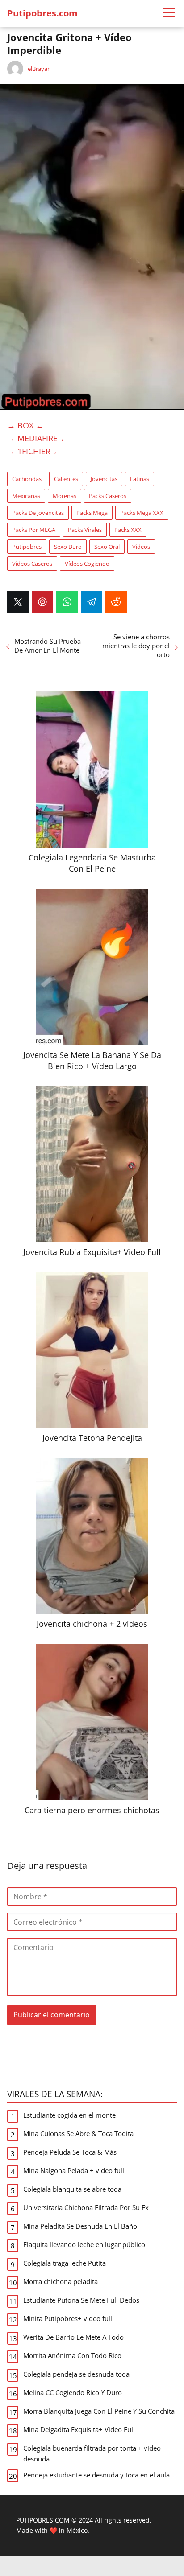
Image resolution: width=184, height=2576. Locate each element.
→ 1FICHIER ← (34, 451)
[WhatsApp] (67, 602)
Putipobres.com (42, 13)
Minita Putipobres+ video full (68, 2318)
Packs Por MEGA (34, 530)
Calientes (66, 479)
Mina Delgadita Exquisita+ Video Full (79, 2429)
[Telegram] (92, 602)
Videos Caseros (32, 564)
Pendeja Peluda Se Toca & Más (70, 2152)
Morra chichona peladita (61, 2281)
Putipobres (27, 547)
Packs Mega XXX (142, 513)
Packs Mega (92, 513)
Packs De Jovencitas (38, 513)
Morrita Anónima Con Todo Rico (72, 2355)
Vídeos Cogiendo (87, 564)
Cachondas (27, 479)
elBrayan (39, 69)
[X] (18, 602)
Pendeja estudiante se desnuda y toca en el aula (96, 2475)
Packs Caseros (108, 496)
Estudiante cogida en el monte (69, 2115)
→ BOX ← (25, 425)
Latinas (140, 479)
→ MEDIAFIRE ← (38, 438)
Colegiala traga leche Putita (65, 2263)
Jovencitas (104, 479)
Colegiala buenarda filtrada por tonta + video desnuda (92, 2453)
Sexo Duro (68, 547)
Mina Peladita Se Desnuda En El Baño (80, 2226)
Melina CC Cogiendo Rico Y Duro (73, 2392)
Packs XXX (128, 530)
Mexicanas (26, 496)
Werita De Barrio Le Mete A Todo (73, 2337)
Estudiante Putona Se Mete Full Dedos (81, 2300)
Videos (141, 547)
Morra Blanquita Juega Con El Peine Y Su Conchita (99, 2411)
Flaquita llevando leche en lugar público (84, 2244)
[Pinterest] (42, 602)
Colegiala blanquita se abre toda (72, 2189)
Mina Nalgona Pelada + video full (74, 2170)
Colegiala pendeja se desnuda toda (76, 2374)
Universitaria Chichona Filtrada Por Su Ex (86, 2207)
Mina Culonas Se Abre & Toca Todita (78, 2133)
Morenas (65, 496)
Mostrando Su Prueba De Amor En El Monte (48, 646)
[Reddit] (116, 602)
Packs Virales (85, 530)
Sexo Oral (107, 547)
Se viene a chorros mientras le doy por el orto (136, 646)
